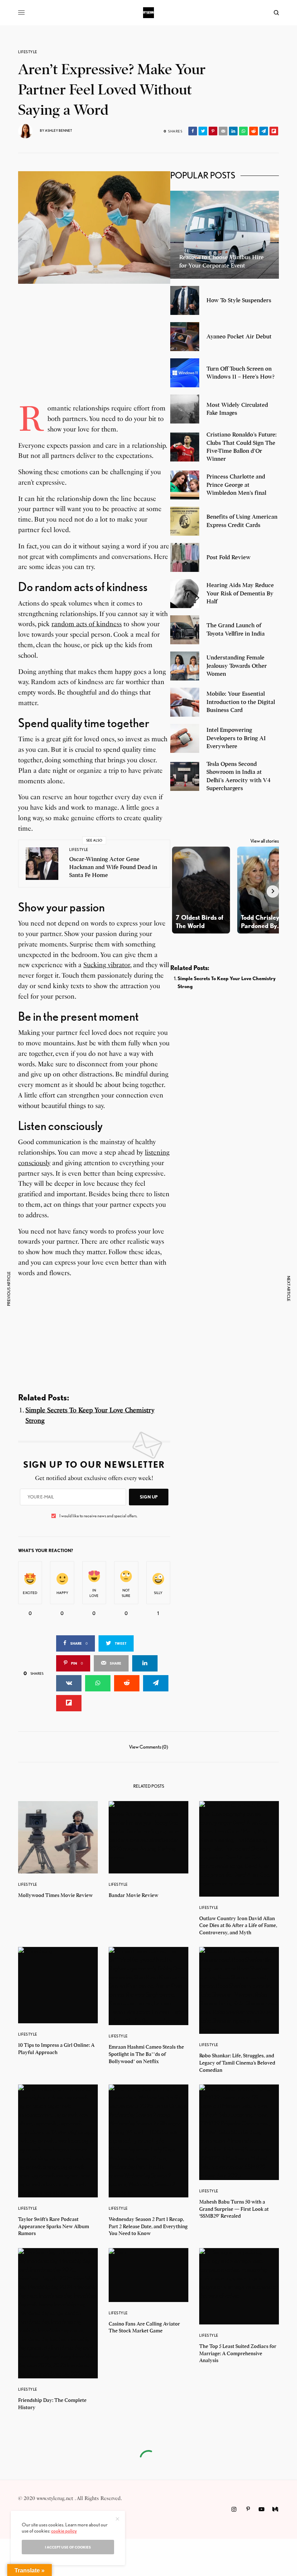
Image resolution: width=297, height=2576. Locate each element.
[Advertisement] (94, 353)
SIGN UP (149, 1497)
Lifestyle (28, 52)
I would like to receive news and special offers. (98, 1516)
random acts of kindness (87, 624)
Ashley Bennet (58, 130)
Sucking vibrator (107, 965)
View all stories (265, 841)
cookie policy (64, 2531)
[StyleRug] (148, 13)
